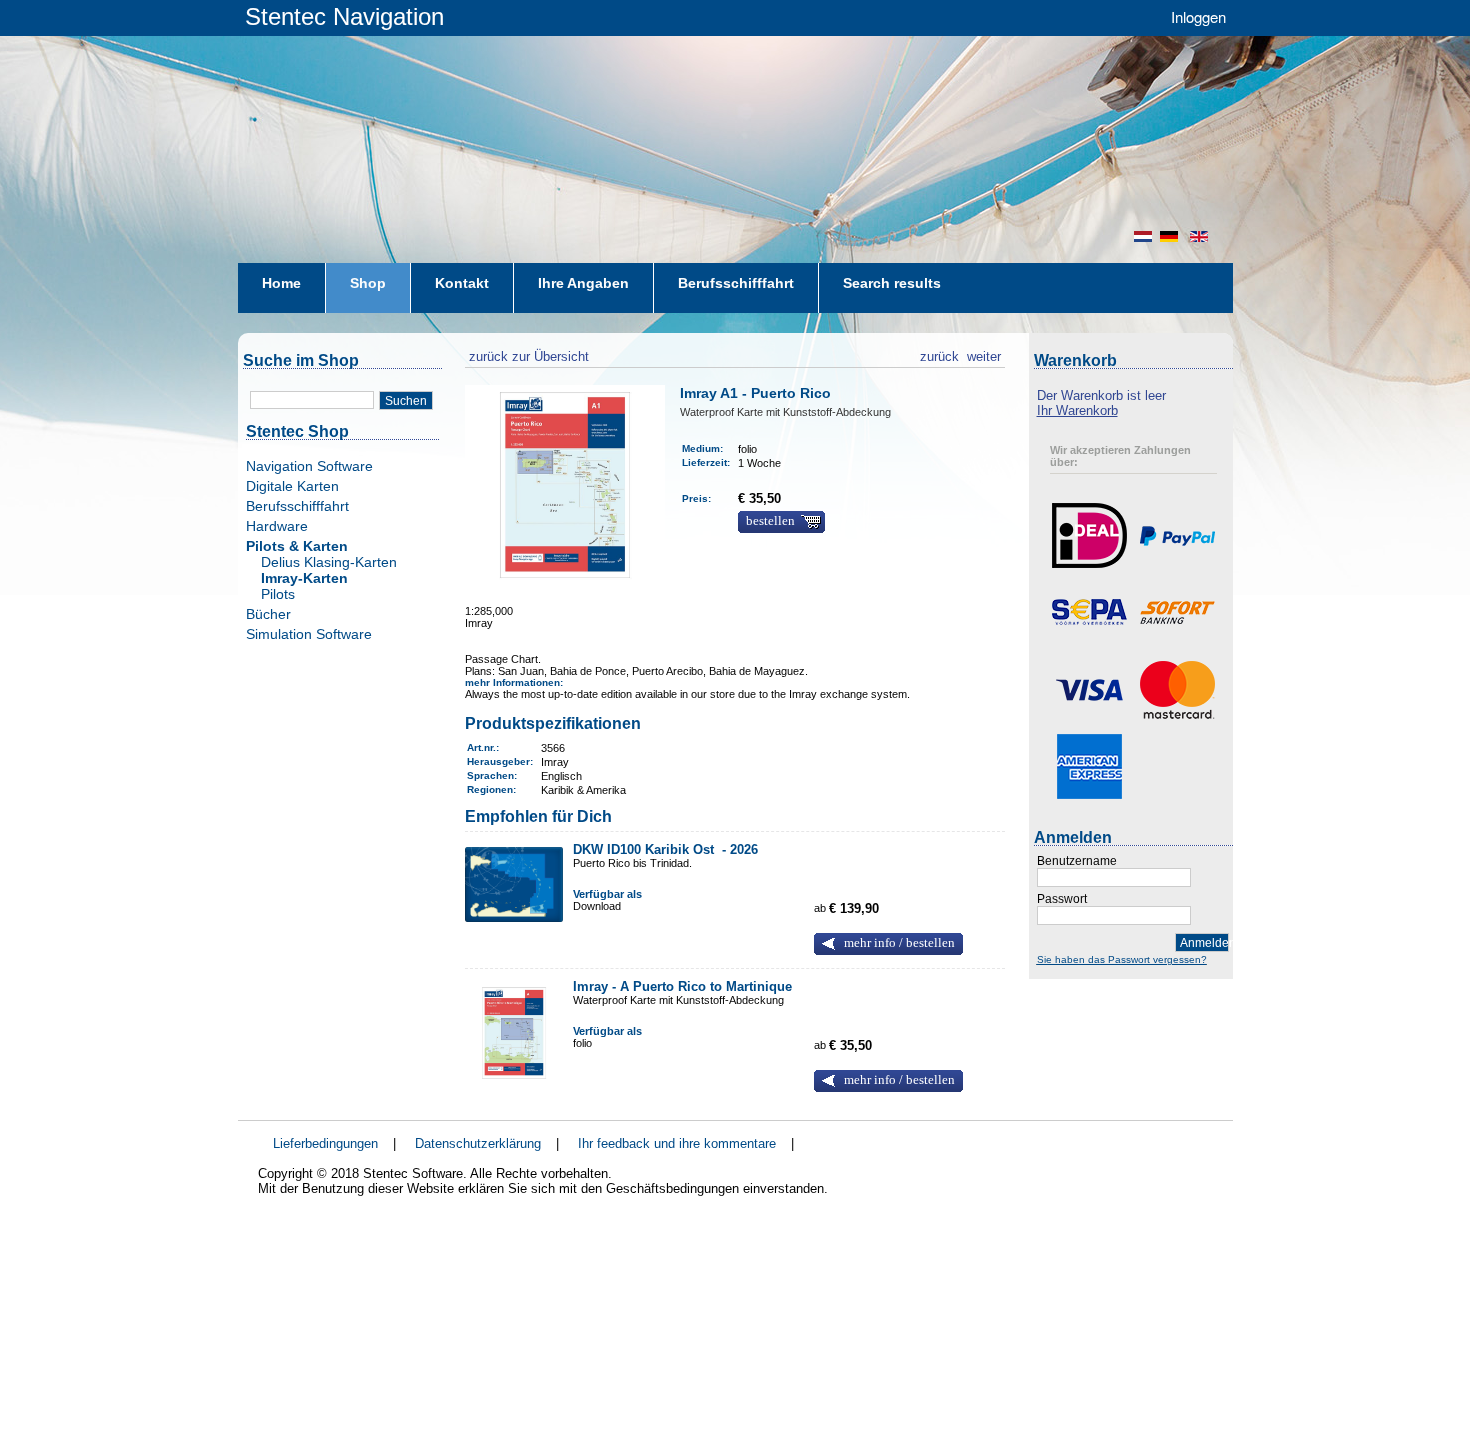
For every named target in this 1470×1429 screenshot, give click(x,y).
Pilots (278, 594)
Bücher (268, 614)
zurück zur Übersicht (527, 354)
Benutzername (1077, 861)
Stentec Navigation (344, 16)
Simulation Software (309, 634)
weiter (984, 354)
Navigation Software (309, 466)
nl (1143, 236)
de (1171, 236)
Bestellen (770, 521)
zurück (939, 354)
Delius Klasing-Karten (329, 562)
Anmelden (1204, 943)
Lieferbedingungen (325, 1143)
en (1201, 236)
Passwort (1062, 899)
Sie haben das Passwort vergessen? (1122, 959)
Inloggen (1198, 16)
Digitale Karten (292, 486)
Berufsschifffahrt (297, 506)
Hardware (277, 526)
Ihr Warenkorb (1077, 410)
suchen (406, 401)
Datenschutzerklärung (478, 1143)
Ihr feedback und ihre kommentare (677, 1143)
